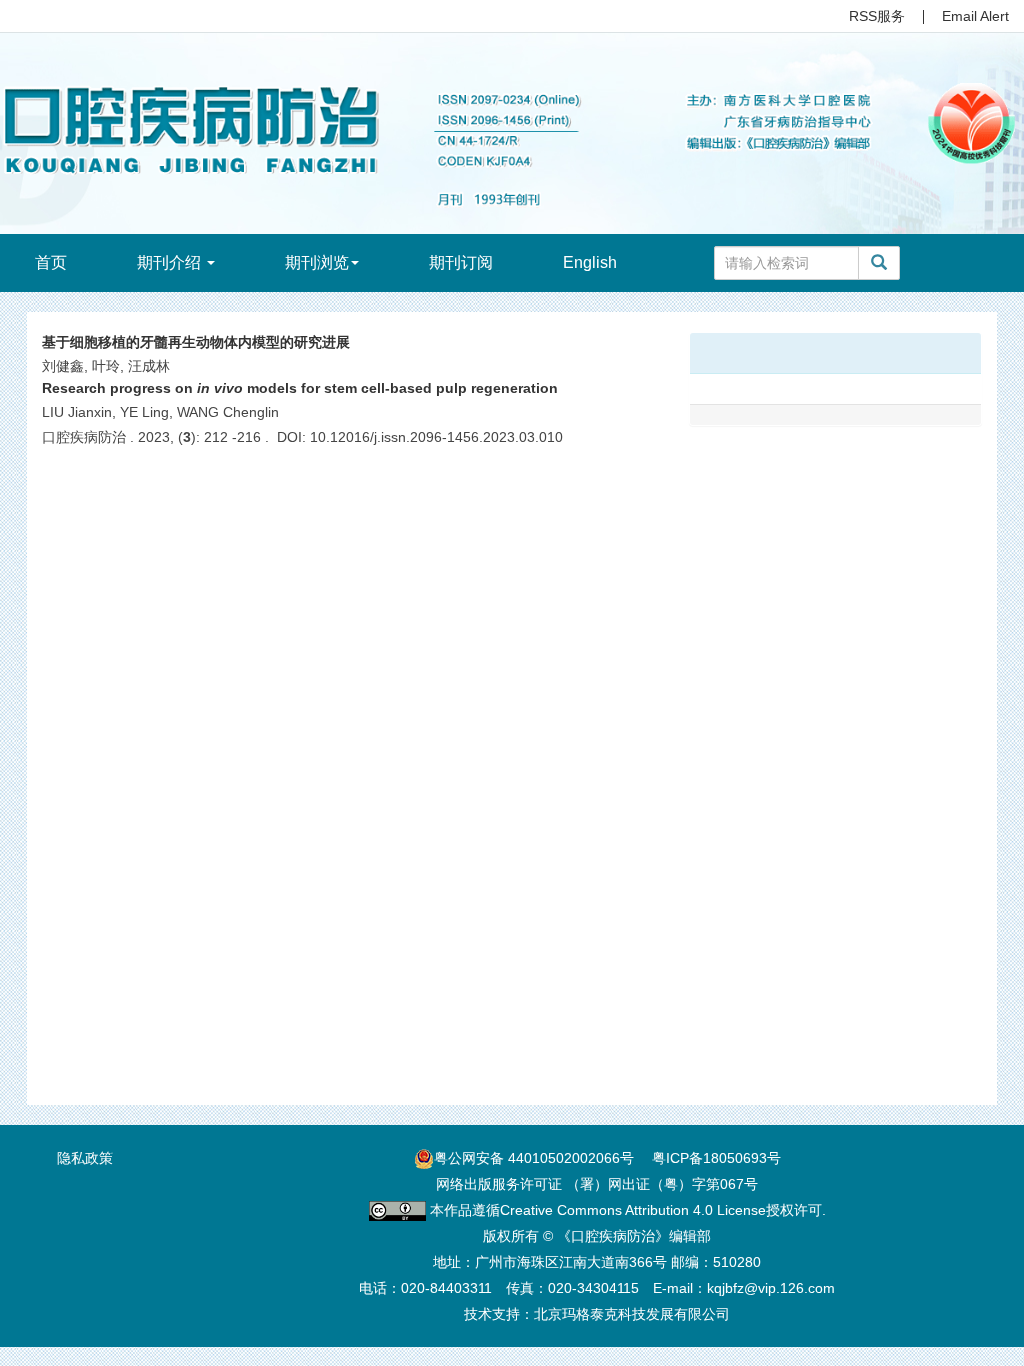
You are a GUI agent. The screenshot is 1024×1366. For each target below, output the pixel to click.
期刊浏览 (317, 262)
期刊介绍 (171, 262)
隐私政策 (85, 1158)
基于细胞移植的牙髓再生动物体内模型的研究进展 (196, 342)
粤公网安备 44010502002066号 (534, 1158)
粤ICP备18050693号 (716, 1158)
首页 (51, 262)
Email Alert (975, 16)
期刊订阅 (461, 262)
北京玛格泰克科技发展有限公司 (632, 1314)
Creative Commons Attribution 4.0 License (633, 1210)
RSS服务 (877, 16)
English (590, 262)
